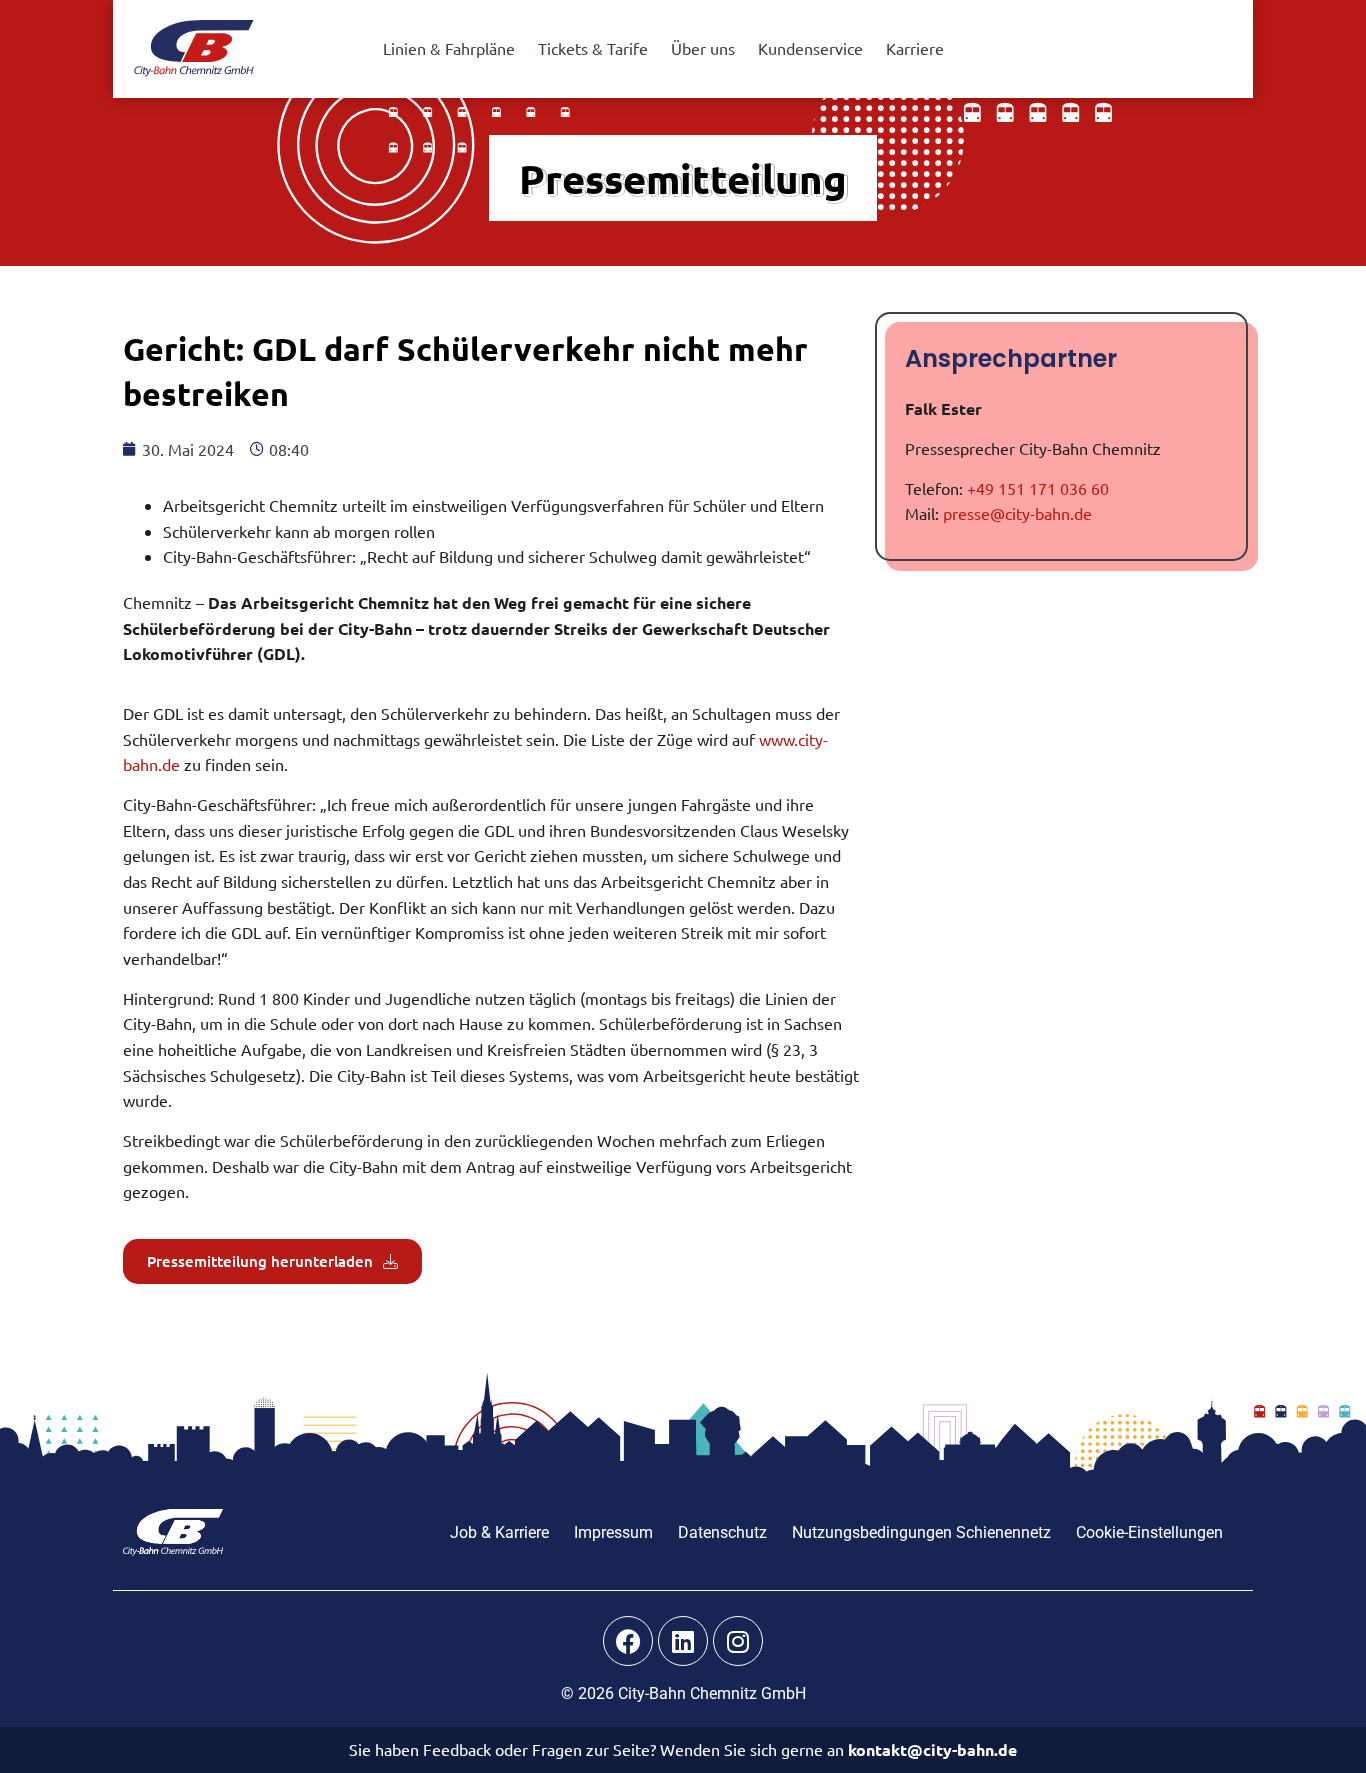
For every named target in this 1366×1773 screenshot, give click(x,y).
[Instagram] (738, 1641)
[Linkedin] (683, 1641)
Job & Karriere (499, 1532)
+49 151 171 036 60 (1038, 488)
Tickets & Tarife (593, 48)
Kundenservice (810, 48)
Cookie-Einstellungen (1149, 1532)
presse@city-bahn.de (1017, 513)
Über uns (703, 48)
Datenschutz (722, 1532)
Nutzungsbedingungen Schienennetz (921, 1532)
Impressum (613, 1532)
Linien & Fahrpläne (449, 48)
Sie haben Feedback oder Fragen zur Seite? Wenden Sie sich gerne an (683, 1749)
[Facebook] (628, 1641)
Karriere (915, 48)
